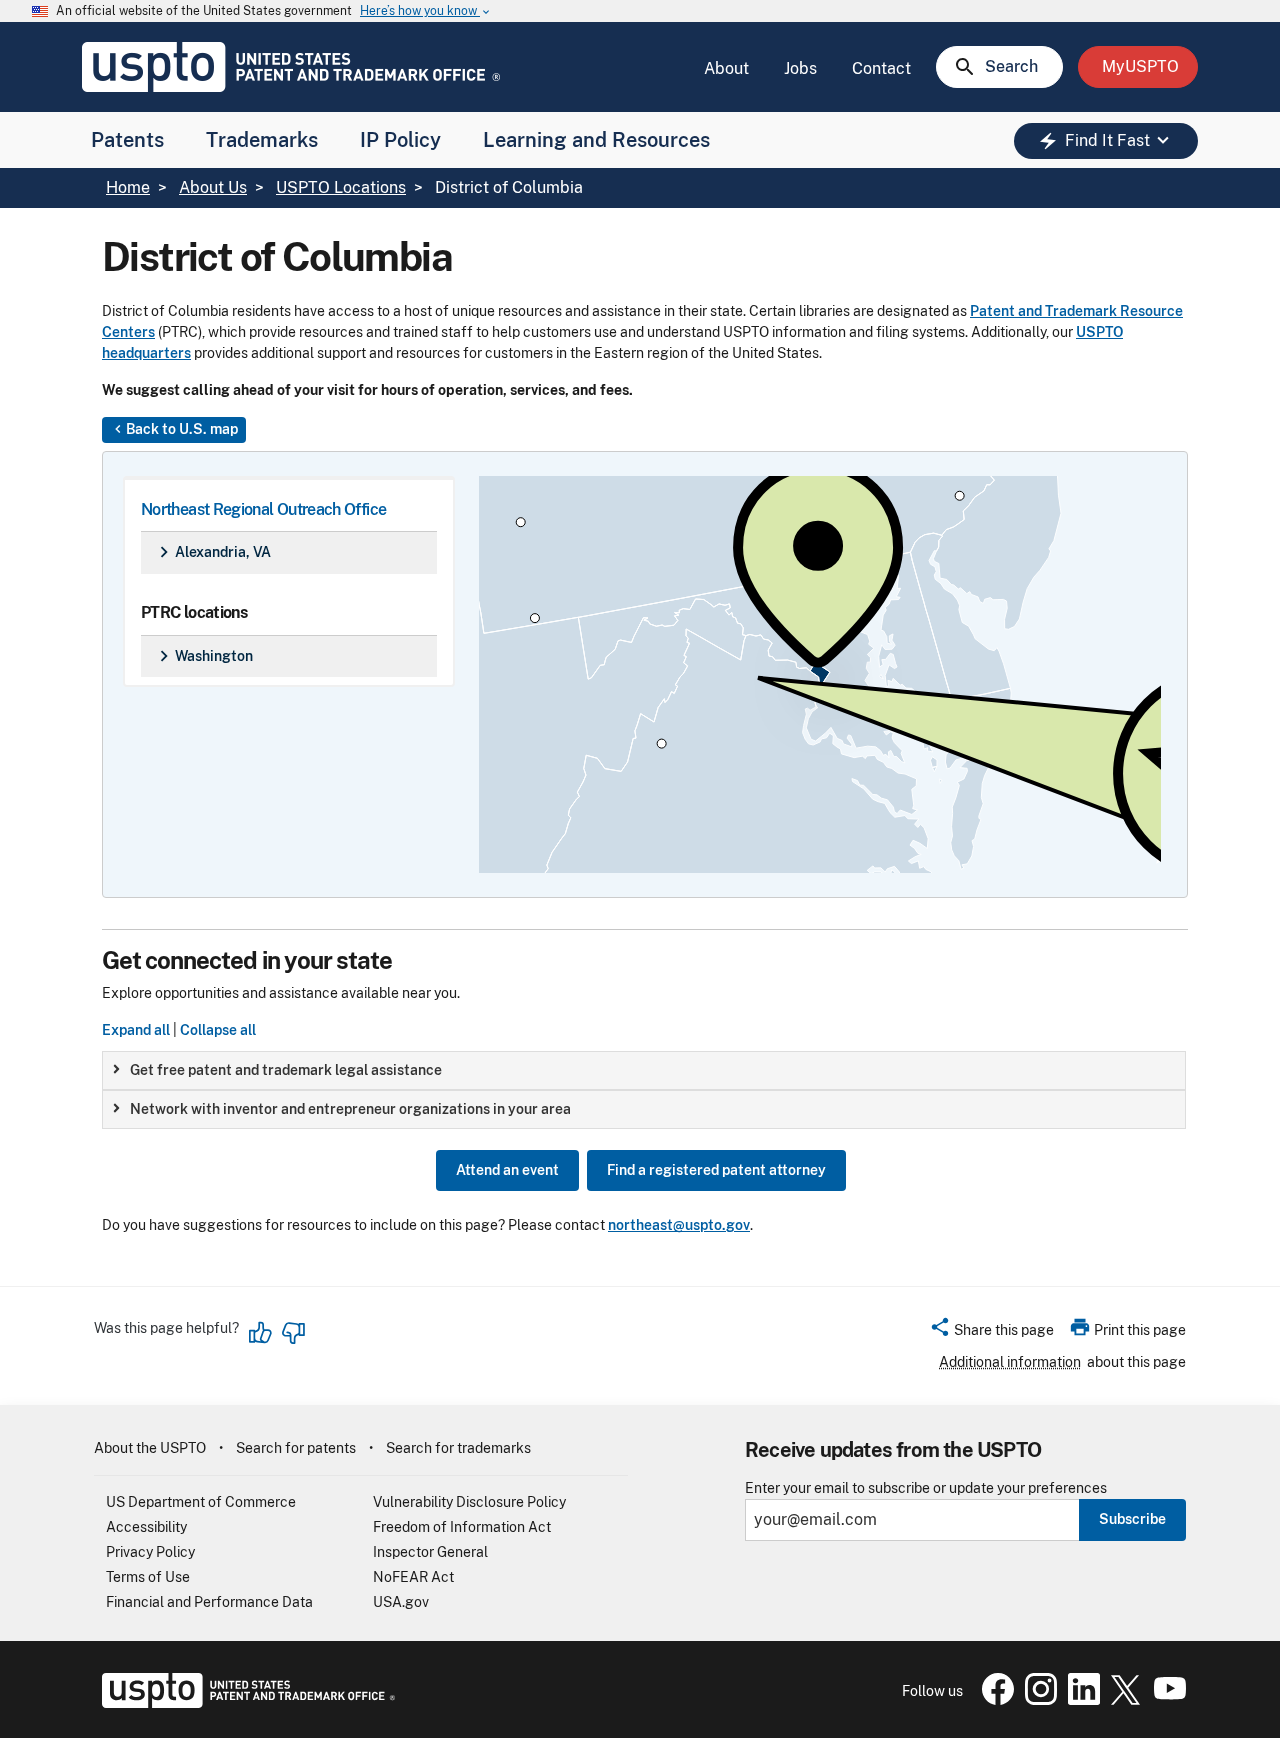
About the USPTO (150, 1448)
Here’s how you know (426, 11)
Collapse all (218, 1030)
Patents (127, 140)
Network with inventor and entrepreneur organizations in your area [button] (350, 1109)
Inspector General (430, 1552)
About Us (213, 187)
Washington (203, 656)
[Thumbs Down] (293, 1333)
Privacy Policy (150, 1552)
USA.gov (401, 1602)
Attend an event (507, 1170)
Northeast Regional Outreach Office (263, 509)
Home (128, 187)
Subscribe (1132, 1519)
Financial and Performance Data (209, 1602)
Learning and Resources (596, 140)
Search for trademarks (458, 1448)
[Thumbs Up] (261, 1333)
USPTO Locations (341, 187)
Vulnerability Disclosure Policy (469, 1502)
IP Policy (400, 140)
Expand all (136, 1030)
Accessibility (146, 1527)
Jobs (800, 68)
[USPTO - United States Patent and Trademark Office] (244, 1703)
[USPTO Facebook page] (994, 1700)
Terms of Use (148, 1577)
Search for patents (296, 1448)
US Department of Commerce (201, 1502)
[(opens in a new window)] (1037, 1700)
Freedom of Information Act (462, 1527)
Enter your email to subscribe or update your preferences (926, 1488)
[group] (644, 1070)
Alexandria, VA (212, 552)
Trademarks (262, 140)
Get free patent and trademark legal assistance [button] (286, 1070)
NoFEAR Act (413, 1577)
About (726, 68)
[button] (991, 1333)
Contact (881, 68)
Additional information (1010, 1362)
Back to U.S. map (174, 429)
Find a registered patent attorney (716, 1170)
